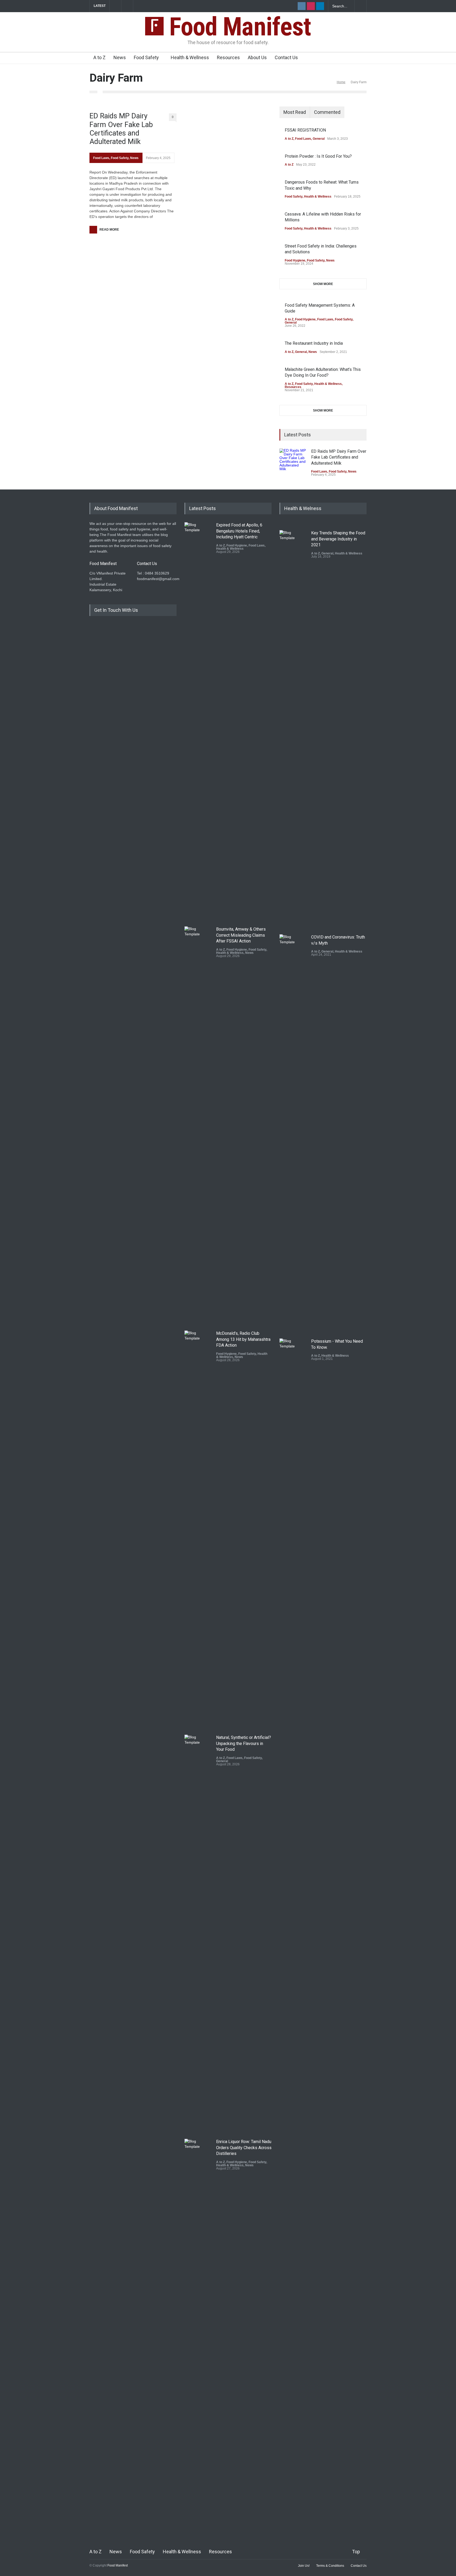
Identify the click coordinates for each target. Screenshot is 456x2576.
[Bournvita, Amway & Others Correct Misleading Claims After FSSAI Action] (198, 1124)
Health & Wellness (190, 57)
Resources (228, 57)
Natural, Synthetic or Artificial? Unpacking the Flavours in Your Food (244, 1743)
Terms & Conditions (330, 2566)
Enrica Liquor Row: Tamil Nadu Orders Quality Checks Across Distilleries (244, 2148)
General (319, 139)
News (120, 57)
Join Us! (304, 2566)
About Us (257, 57)
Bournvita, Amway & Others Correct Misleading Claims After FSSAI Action (241, 935)
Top (356, 2552)
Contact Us (286, 57)
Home (341, 82)
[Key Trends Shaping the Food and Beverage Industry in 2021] (293, 728)
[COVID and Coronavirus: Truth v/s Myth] (293, 1132)
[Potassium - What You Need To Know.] (293, 1537)
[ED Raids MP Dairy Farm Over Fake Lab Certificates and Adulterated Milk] (293, 462)
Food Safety (146, 57)
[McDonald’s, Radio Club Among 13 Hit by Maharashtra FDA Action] (198, 1529)
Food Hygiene (295, 260)
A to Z (99, 57)
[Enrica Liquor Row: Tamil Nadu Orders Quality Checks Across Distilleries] (198, 2337)
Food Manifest (237, 27)
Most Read (295, 112)
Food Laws (101, 158)
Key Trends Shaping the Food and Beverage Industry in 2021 (338, 539)
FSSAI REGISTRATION (305, 130)
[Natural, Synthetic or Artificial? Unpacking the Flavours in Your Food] (198, 1933)
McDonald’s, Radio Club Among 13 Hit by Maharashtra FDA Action (243, 1339)
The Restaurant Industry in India (314, 343)
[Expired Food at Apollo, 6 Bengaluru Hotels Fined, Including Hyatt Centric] (198, 720)
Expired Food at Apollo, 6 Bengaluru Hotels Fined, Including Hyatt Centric (239, 531)
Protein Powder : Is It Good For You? (318, 156)
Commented (327, 112)
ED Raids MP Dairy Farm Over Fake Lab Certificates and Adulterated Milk (121, 129)
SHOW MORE (323, 284)
